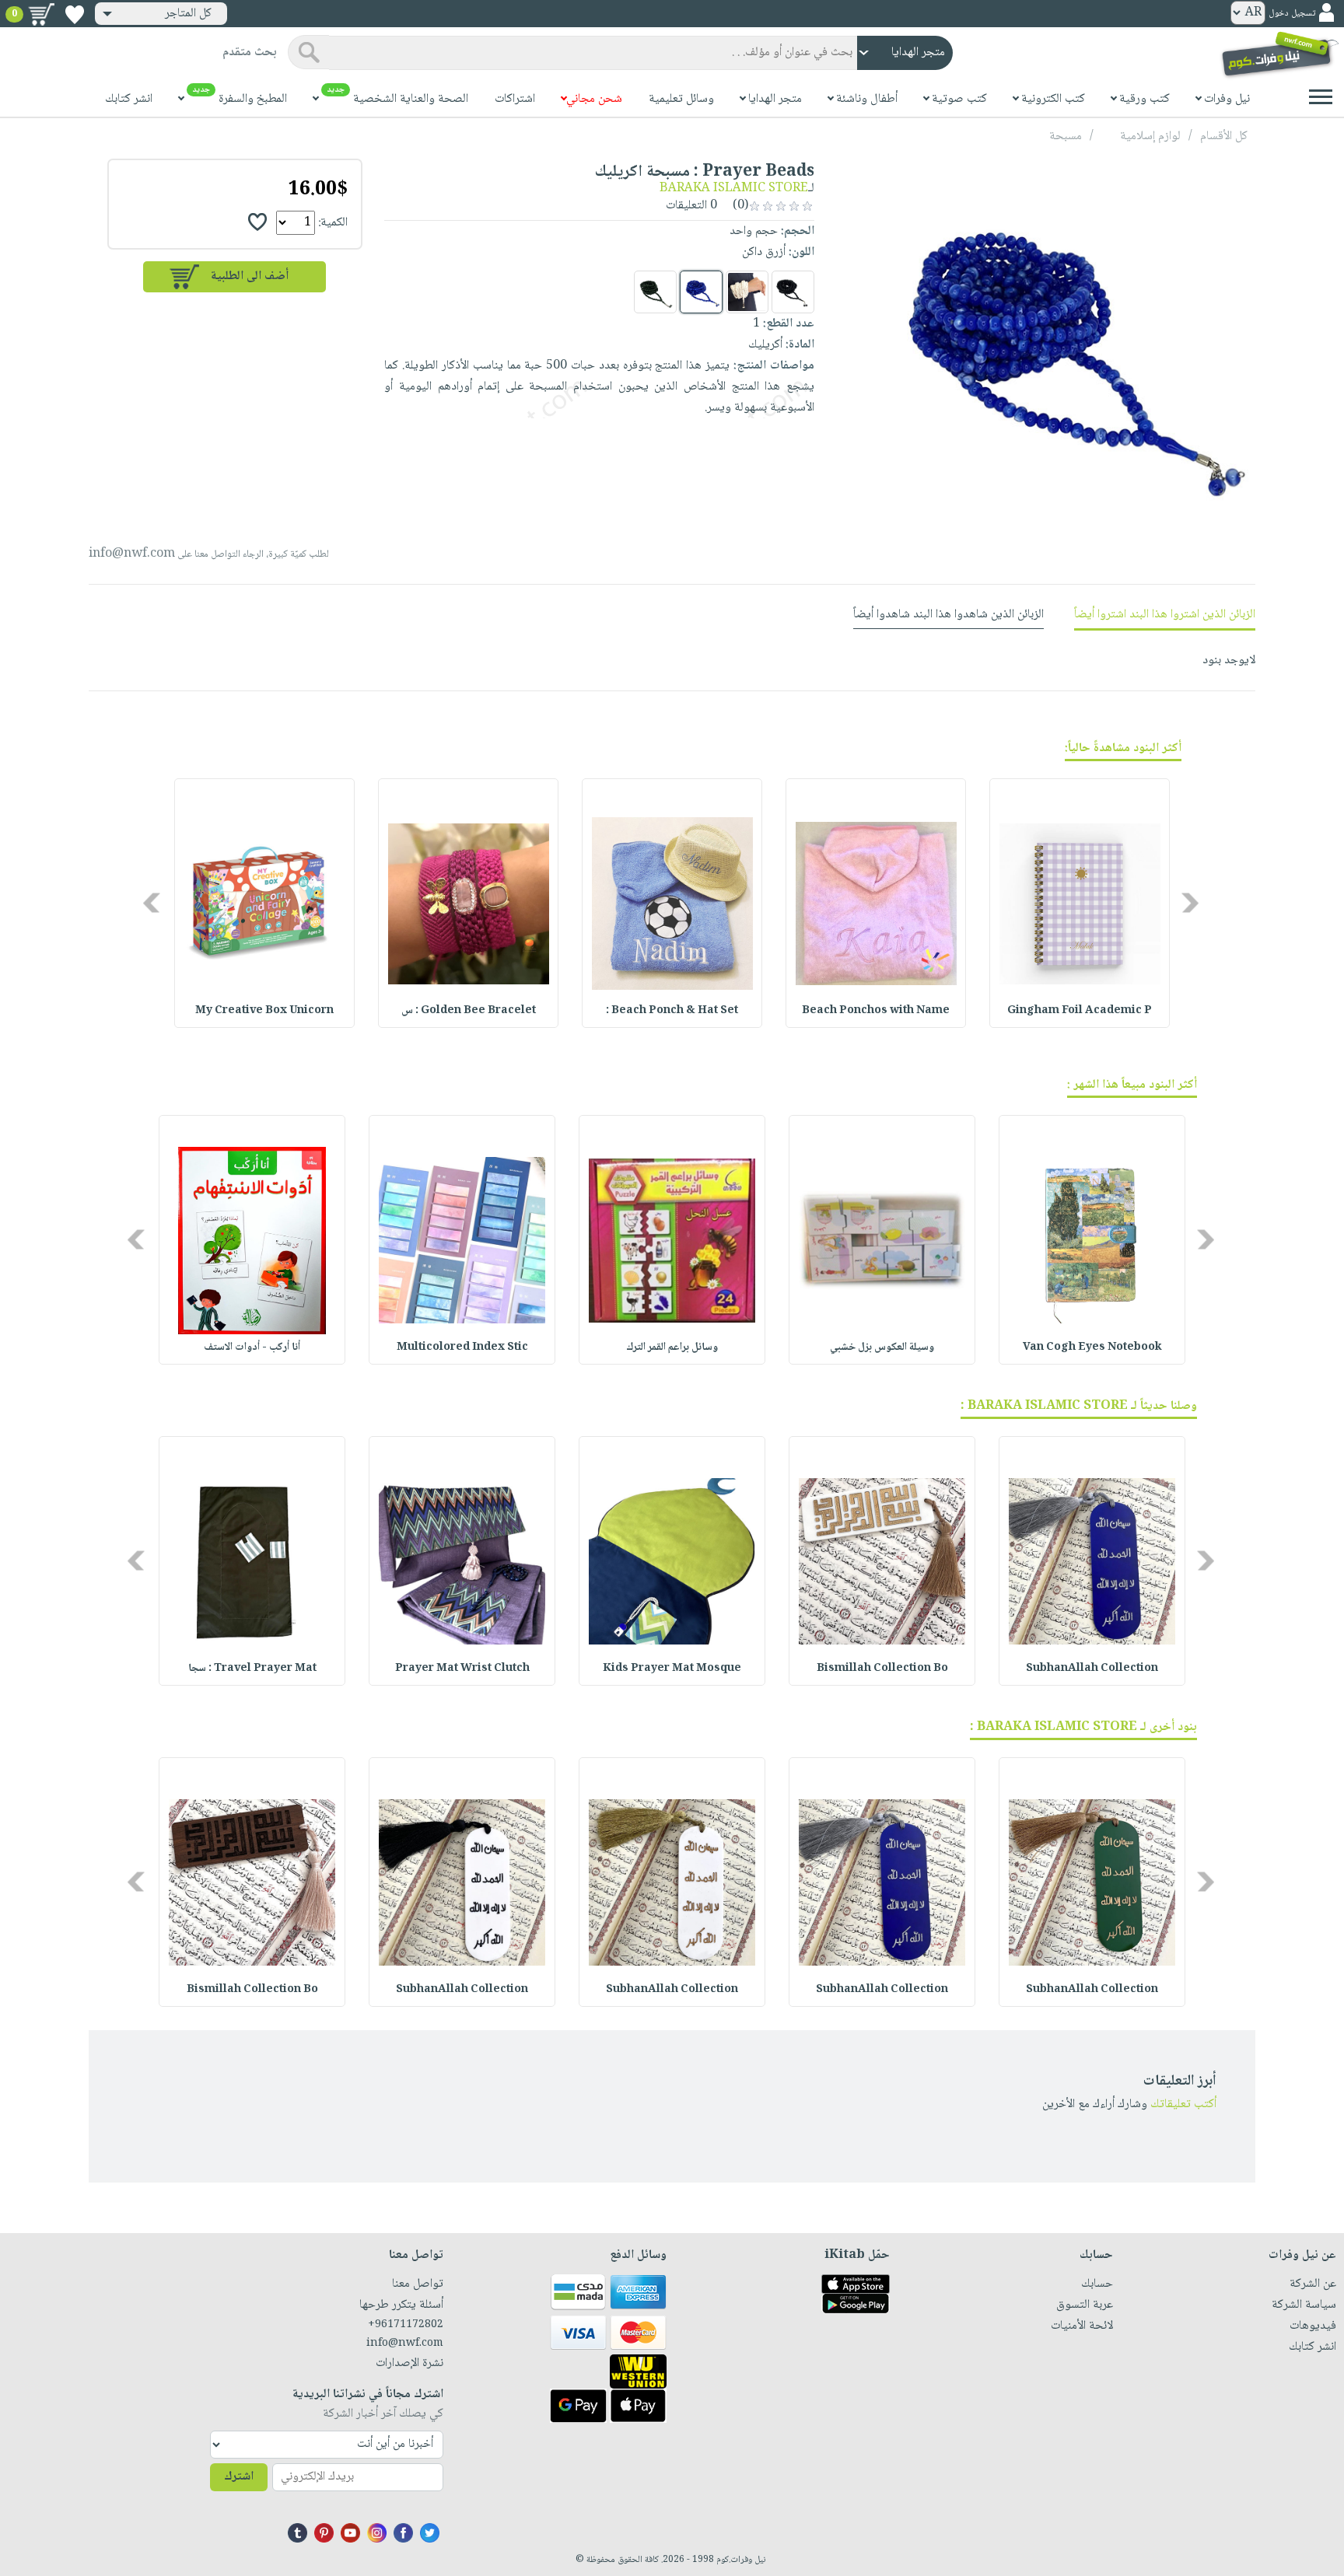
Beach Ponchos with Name (876, 1011)
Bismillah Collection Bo (882, 1669)
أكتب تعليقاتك (1183, 2104)
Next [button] (153, 903)
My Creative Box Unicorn (264, 1011)
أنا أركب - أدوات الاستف (252, 1347)
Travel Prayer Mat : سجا (252, 1669)
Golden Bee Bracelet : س (469, 1011)
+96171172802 (406, 2325)
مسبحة (1066, 136)
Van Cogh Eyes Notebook (1092, 1347)
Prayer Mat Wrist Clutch (462, 1669)
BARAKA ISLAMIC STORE (734, 189)
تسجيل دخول (1292, 14)
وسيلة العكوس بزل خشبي (882, 1347)
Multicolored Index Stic (462, 1347)
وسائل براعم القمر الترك (672, 1347)
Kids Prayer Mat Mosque (672, 1669)
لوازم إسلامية (1150, 136)
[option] (1080, 903)
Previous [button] (1191, 903)
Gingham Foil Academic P (1080, 1011)
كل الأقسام (1224, 136)
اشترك (239, 2477)
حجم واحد (754, 231)
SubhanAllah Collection (1092, 1669)
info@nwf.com (132, 554)
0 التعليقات (693, 206)
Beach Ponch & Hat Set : (672, 1011)
